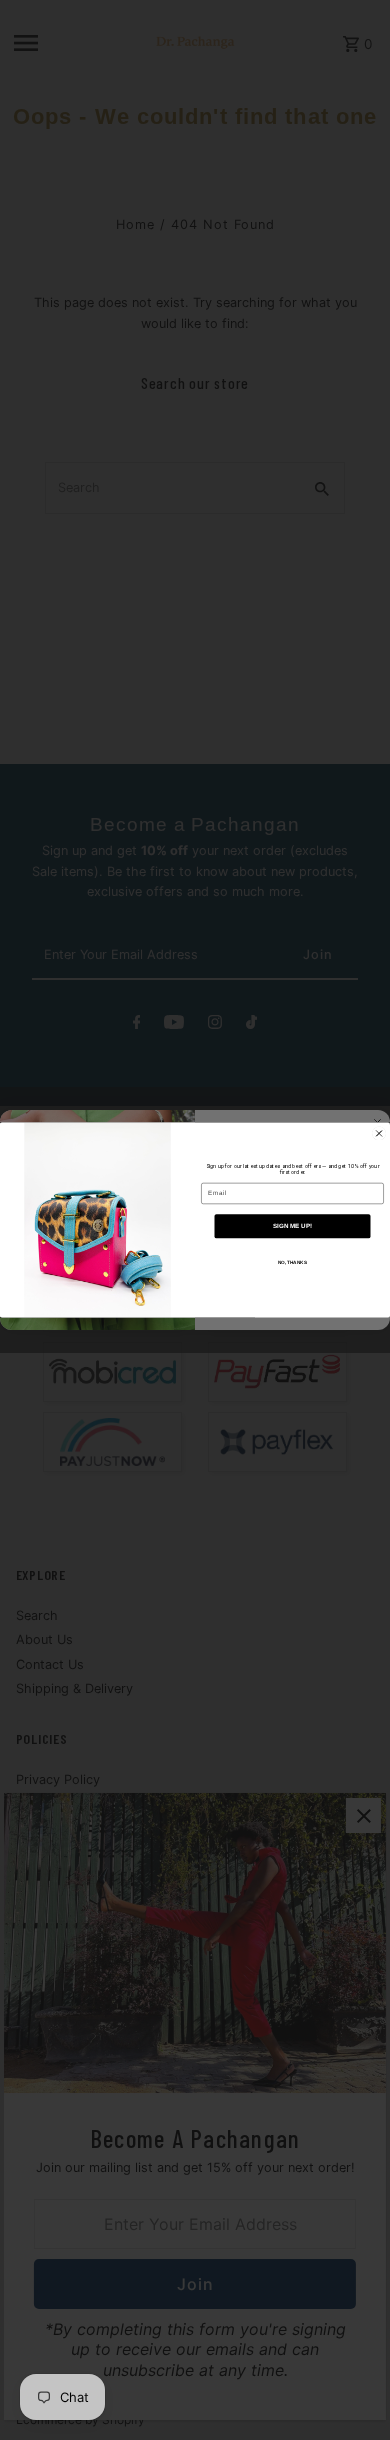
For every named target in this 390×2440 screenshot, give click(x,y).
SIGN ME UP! (292, 1226)
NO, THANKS (292, 1262)
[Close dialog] (379, 1133)
